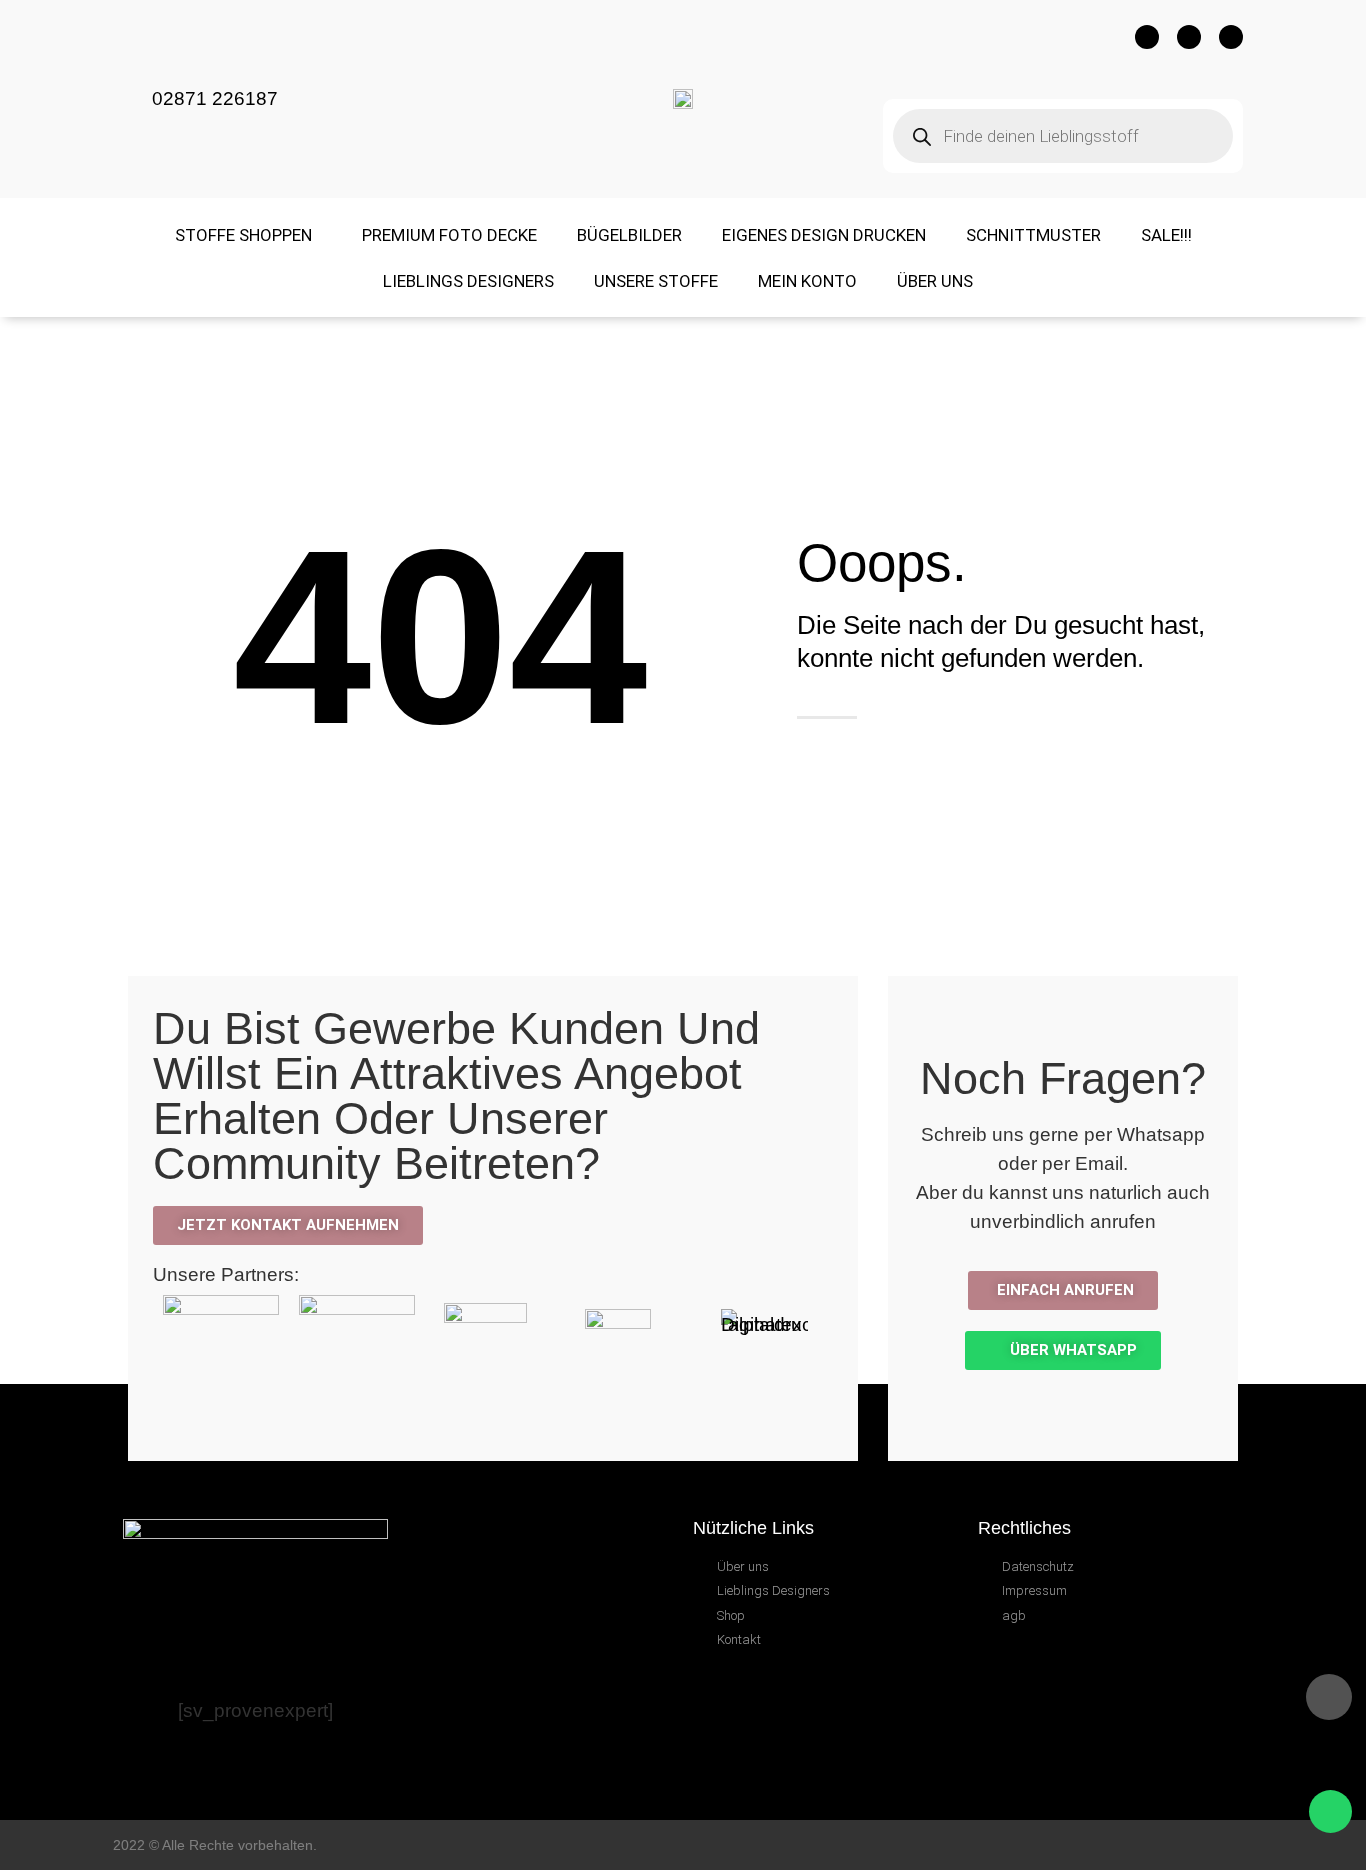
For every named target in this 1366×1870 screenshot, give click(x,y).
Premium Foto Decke (449, 235)
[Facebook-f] (1147, 37)
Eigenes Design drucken (824, 235)
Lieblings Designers (468, 281)
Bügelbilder (629, 235)
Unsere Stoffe (656, 281)
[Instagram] (1189, 37)
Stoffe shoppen (243, 235)
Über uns (935, 281)
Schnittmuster (1033, 235)
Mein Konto (807, 281)
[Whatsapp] (1231, 37)
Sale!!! (1166, 235)
